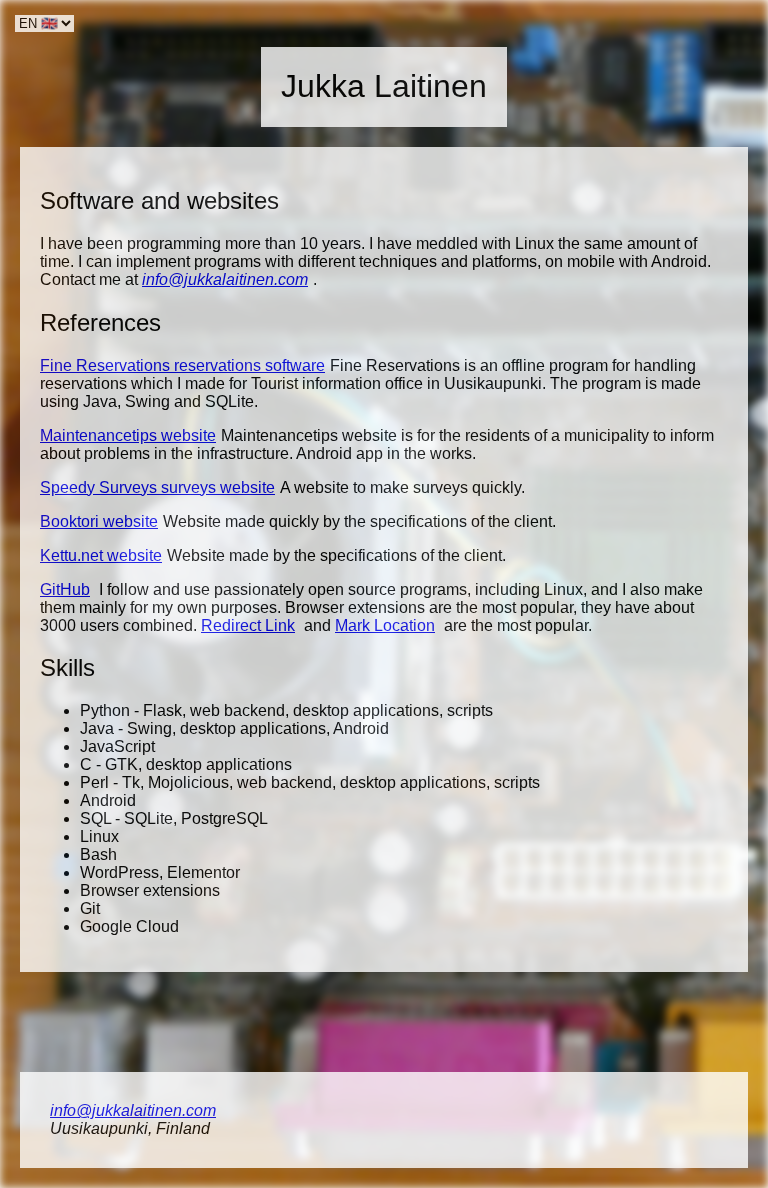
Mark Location (385, 625)
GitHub (65, 589)
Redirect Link (248, 625)
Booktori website (99, 521)
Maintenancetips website (128, 435)
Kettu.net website (101, 555)
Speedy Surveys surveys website (157, 487)
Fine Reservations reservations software (182, 365)
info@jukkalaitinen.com (225, 279)
